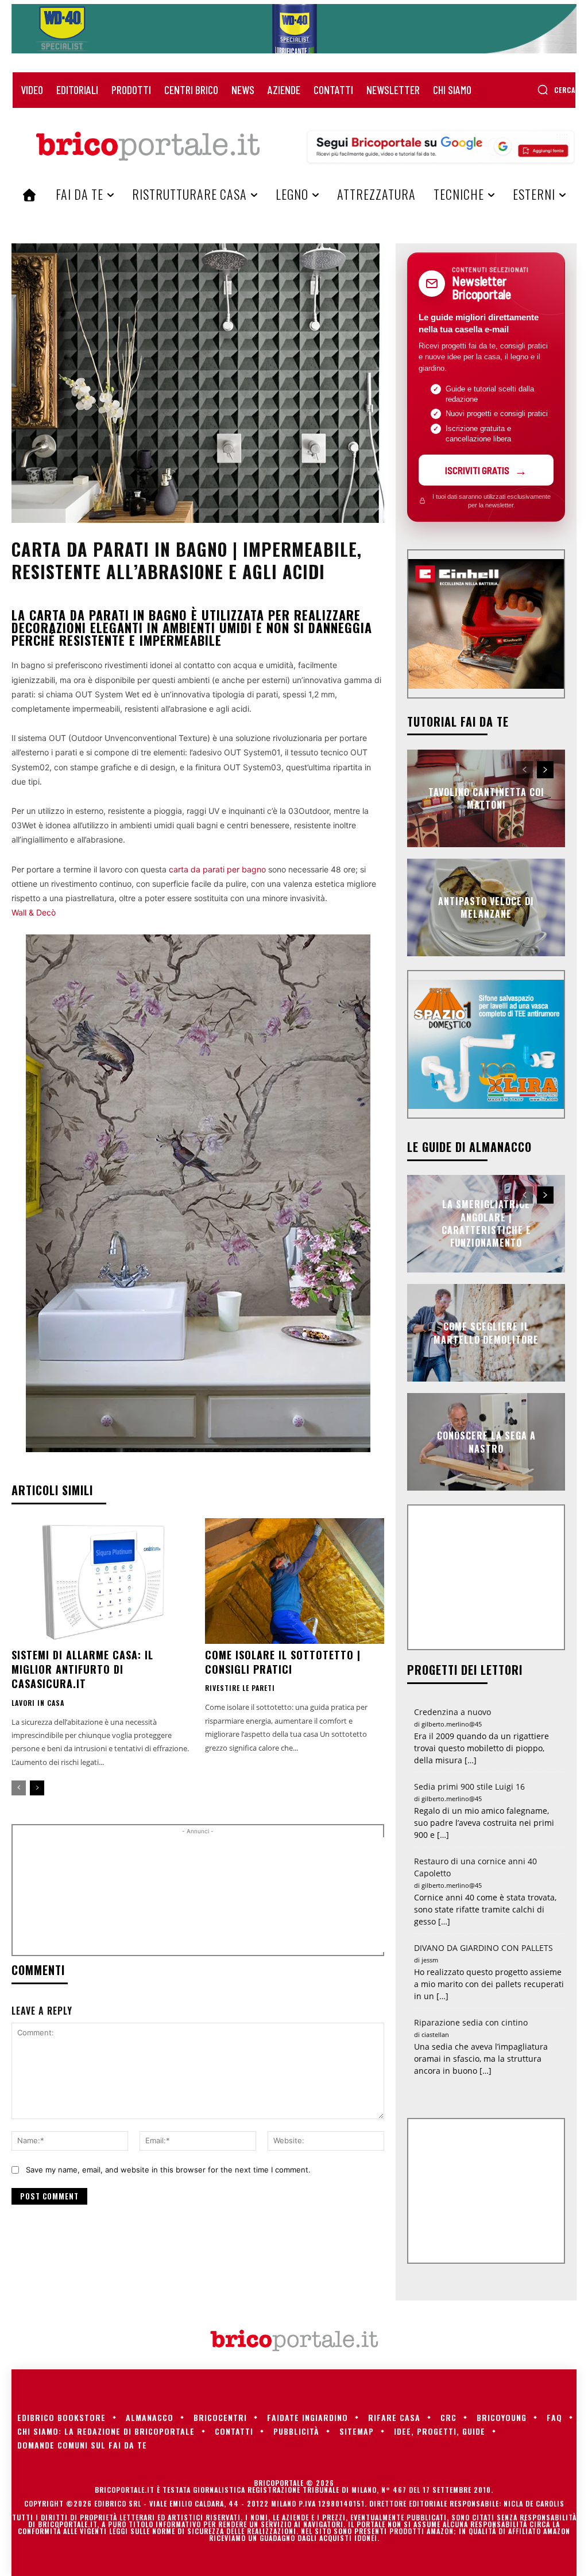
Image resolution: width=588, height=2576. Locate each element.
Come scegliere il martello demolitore (486, 1333)
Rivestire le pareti (240, 1688)
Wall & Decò (34, 912)
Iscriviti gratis (477, 470)
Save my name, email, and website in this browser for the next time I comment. (168, 2170)
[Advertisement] (214, 1895)
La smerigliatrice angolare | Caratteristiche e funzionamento (486, 1223)
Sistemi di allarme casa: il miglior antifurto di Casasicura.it (82, 1669)
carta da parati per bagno (217, 869)
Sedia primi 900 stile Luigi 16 (469, 1786)
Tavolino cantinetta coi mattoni (486, 798)
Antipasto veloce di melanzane (486, 907)
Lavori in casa (38, 1703)
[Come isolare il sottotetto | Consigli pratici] (295, 1581)
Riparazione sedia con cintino (471, 2022)
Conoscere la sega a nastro (486, 1442)
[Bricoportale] (148, 146)
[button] (556, 90)
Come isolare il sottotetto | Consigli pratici (283, 1662)
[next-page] (37, 1788)
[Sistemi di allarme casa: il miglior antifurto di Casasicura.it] (101, 1581)
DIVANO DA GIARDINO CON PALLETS (483, 1948)
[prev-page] (19, 1788)
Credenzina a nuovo (452, 1712)
